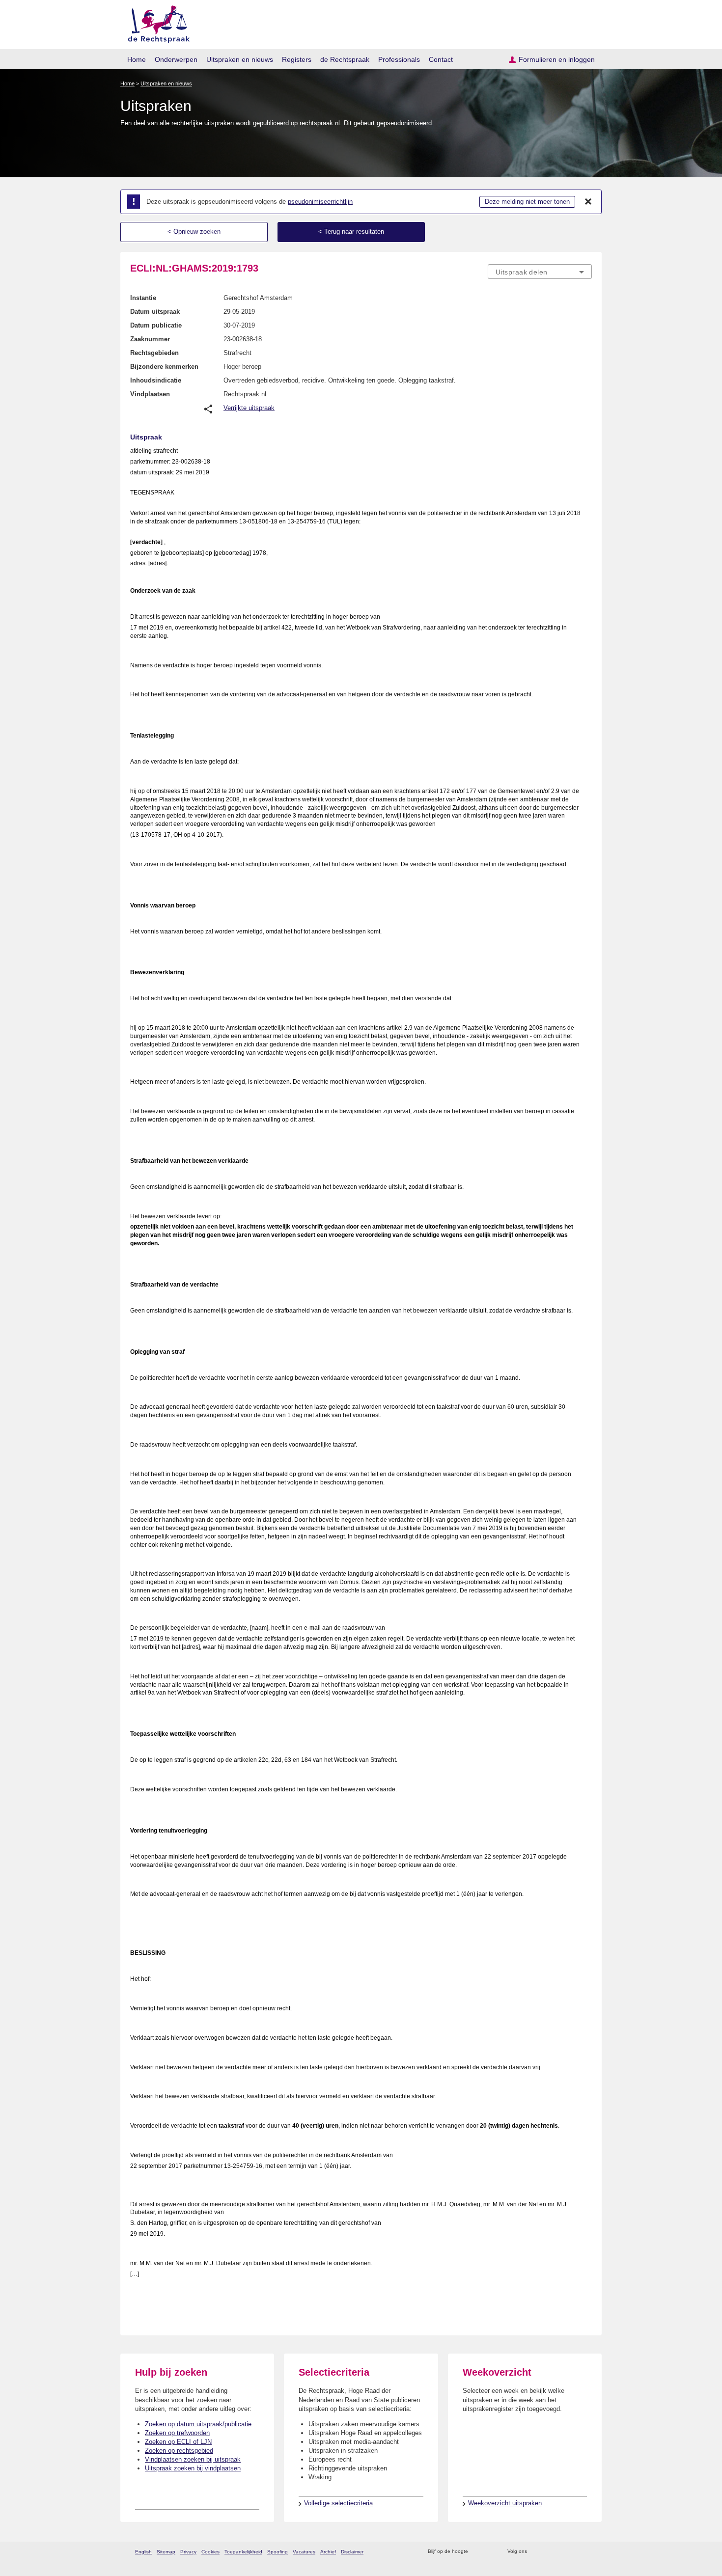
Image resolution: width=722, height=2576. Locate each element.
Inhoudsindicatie (156, 380)
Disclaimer (352, 2552)
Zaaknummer (150, 339)
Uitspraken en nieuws (240, 59)
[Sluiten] (588, 202)
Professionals (399, 59)
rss (477, 2552)
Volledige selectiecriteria (338, 2503)
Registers (297, 59)
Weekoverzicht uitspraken (505, 2503)
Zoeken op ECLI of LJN (178, 2442)
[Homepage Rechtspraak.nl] (155, 22)
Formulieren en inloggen (557, 59)
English (143, 2552)
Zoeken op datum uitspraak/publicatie (198, 2424)
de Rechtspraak (345, 59)
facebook (548, 2552)
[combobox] (540, 272)
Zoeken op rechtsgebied (179, 2451)
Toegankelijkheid (243, 2552)
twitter (536, 2552)
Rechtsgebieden (154, 353)
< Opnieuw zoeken (194, 232)
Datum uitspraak (155, 312)
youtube (587, 2552)
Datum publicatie (156, 325)
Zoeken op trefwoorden (177, 2433)
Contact (441, 59)
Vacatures (304, 2552)
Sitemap (166, 2552)
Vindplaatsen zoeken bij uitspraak (193, 2459)
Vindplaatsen (150, 394)
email (490, 2552)
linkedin (574, 2552)
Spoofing (278, 2552)
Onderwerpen (176, 59)
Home (137, 59)
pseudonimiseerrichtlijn (320, 202)
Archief (328, 2552)
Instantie (143, 298)
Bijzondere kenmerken (164, 367)
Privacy (188, 2552)
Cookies (210, 2552)
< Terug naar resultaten (351, 232)
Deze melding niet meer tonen (527, 202)
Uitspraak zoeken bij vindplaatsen (193, 2468)
